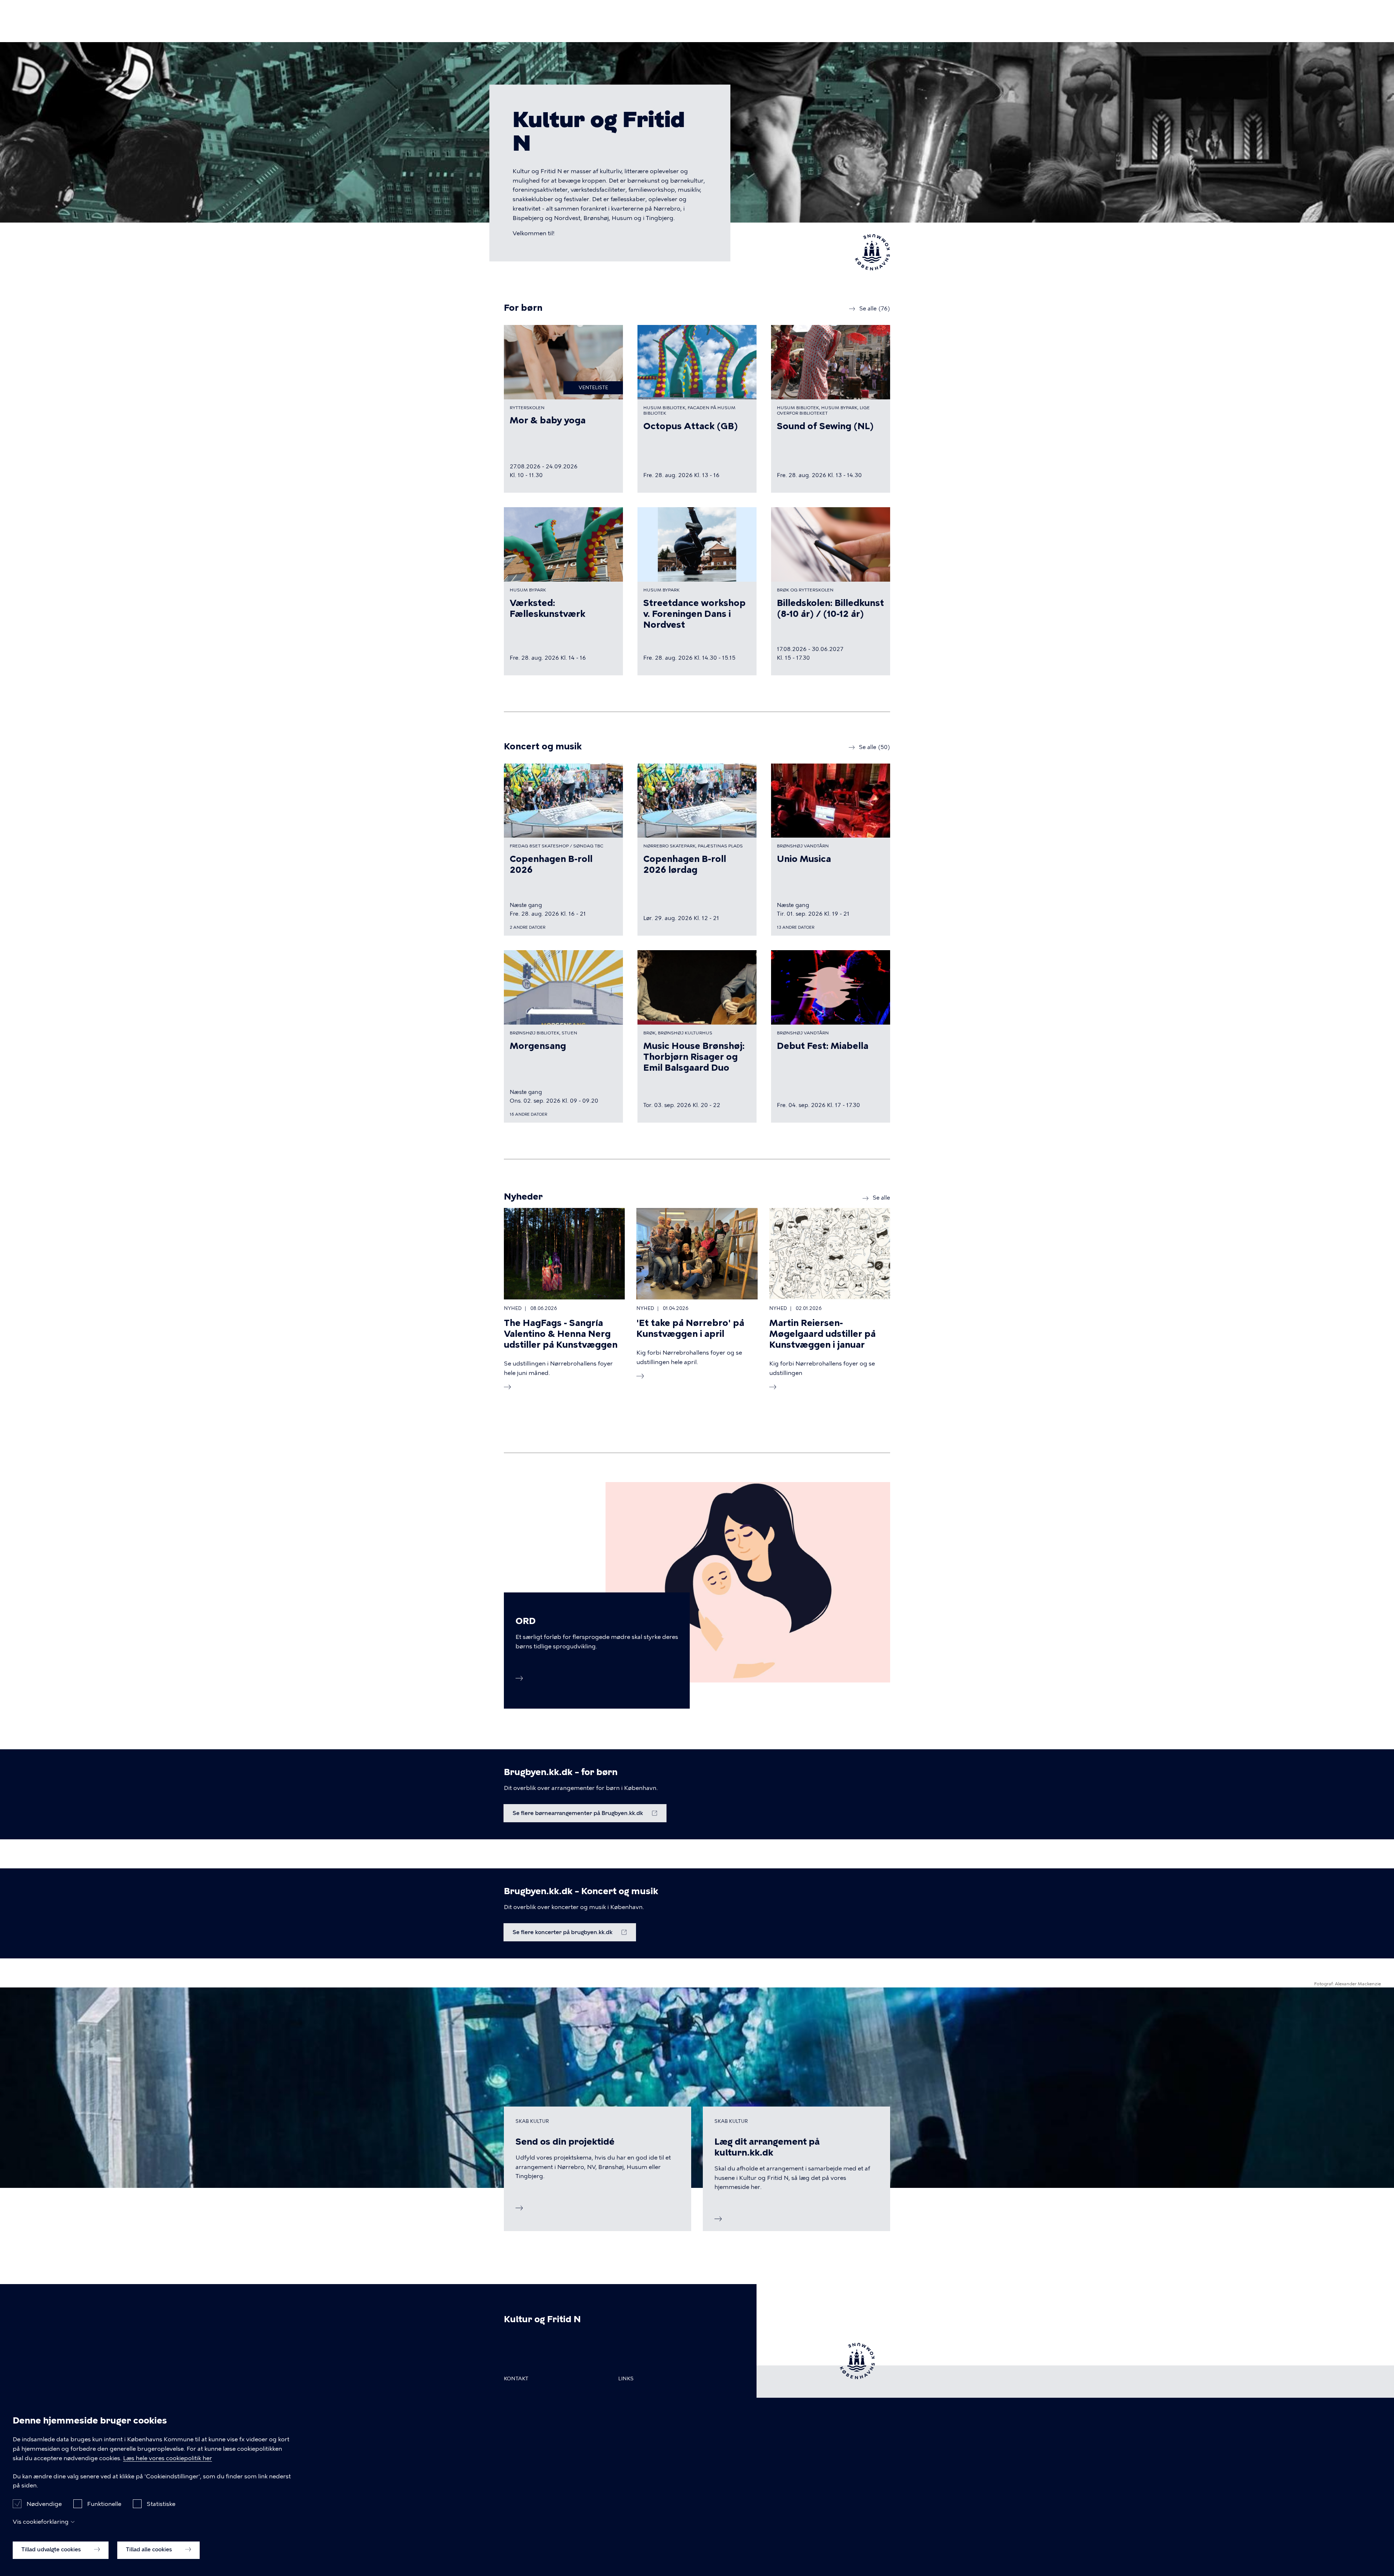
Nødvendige (44, 2504)
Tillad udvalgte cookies (52, 2549)
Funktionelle (104, 2504)
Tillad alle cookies (150, 2549)
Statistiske (161, 2504)
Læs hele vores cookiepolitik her (168, 2458)
